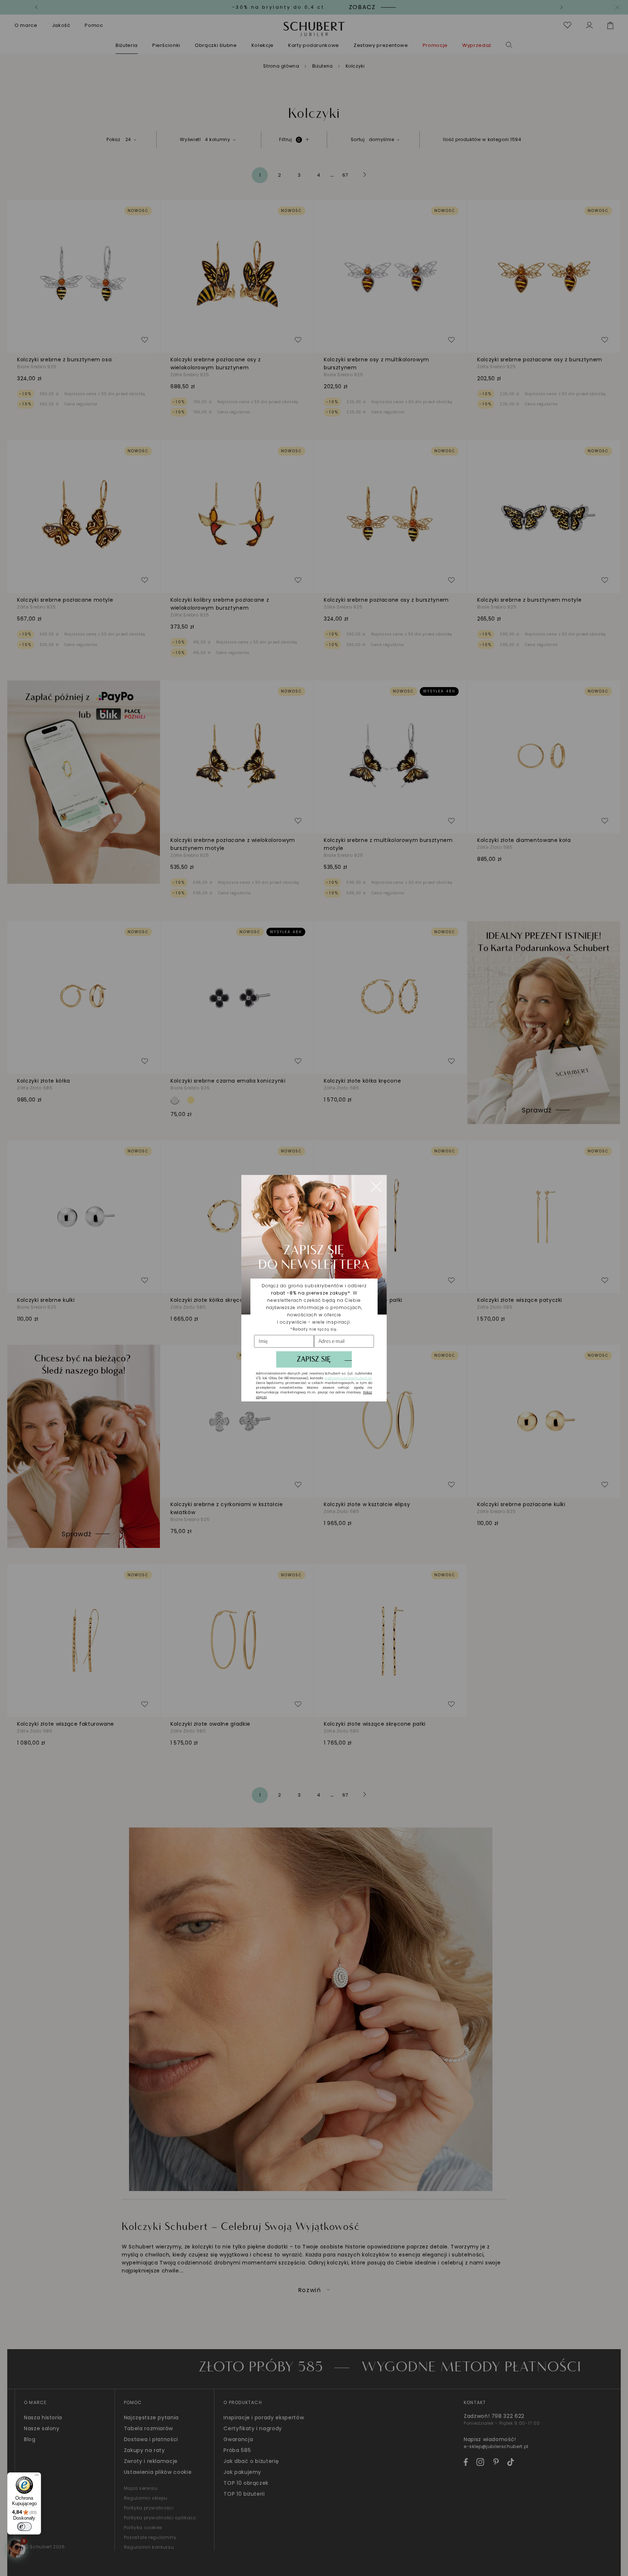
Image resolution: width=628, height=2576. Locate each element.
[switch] (24, 2527)
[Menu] (37, 2477)
